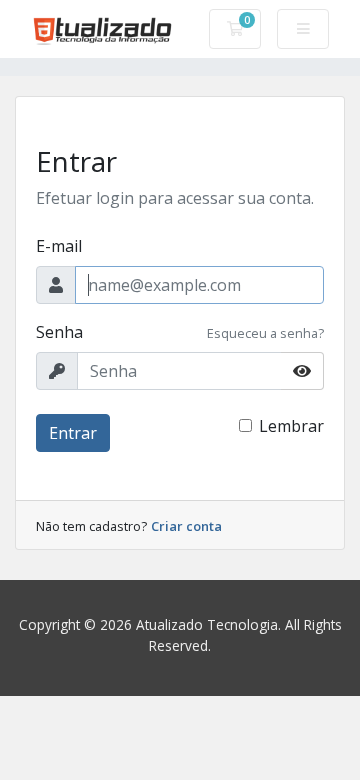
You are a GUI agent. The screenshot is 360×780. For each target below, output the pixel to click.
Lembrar (291, 426)
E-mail (59, 246)
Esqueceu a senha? (265, 333)
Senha (59, 332)
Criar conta (186, 526)
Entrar (73, 433)
